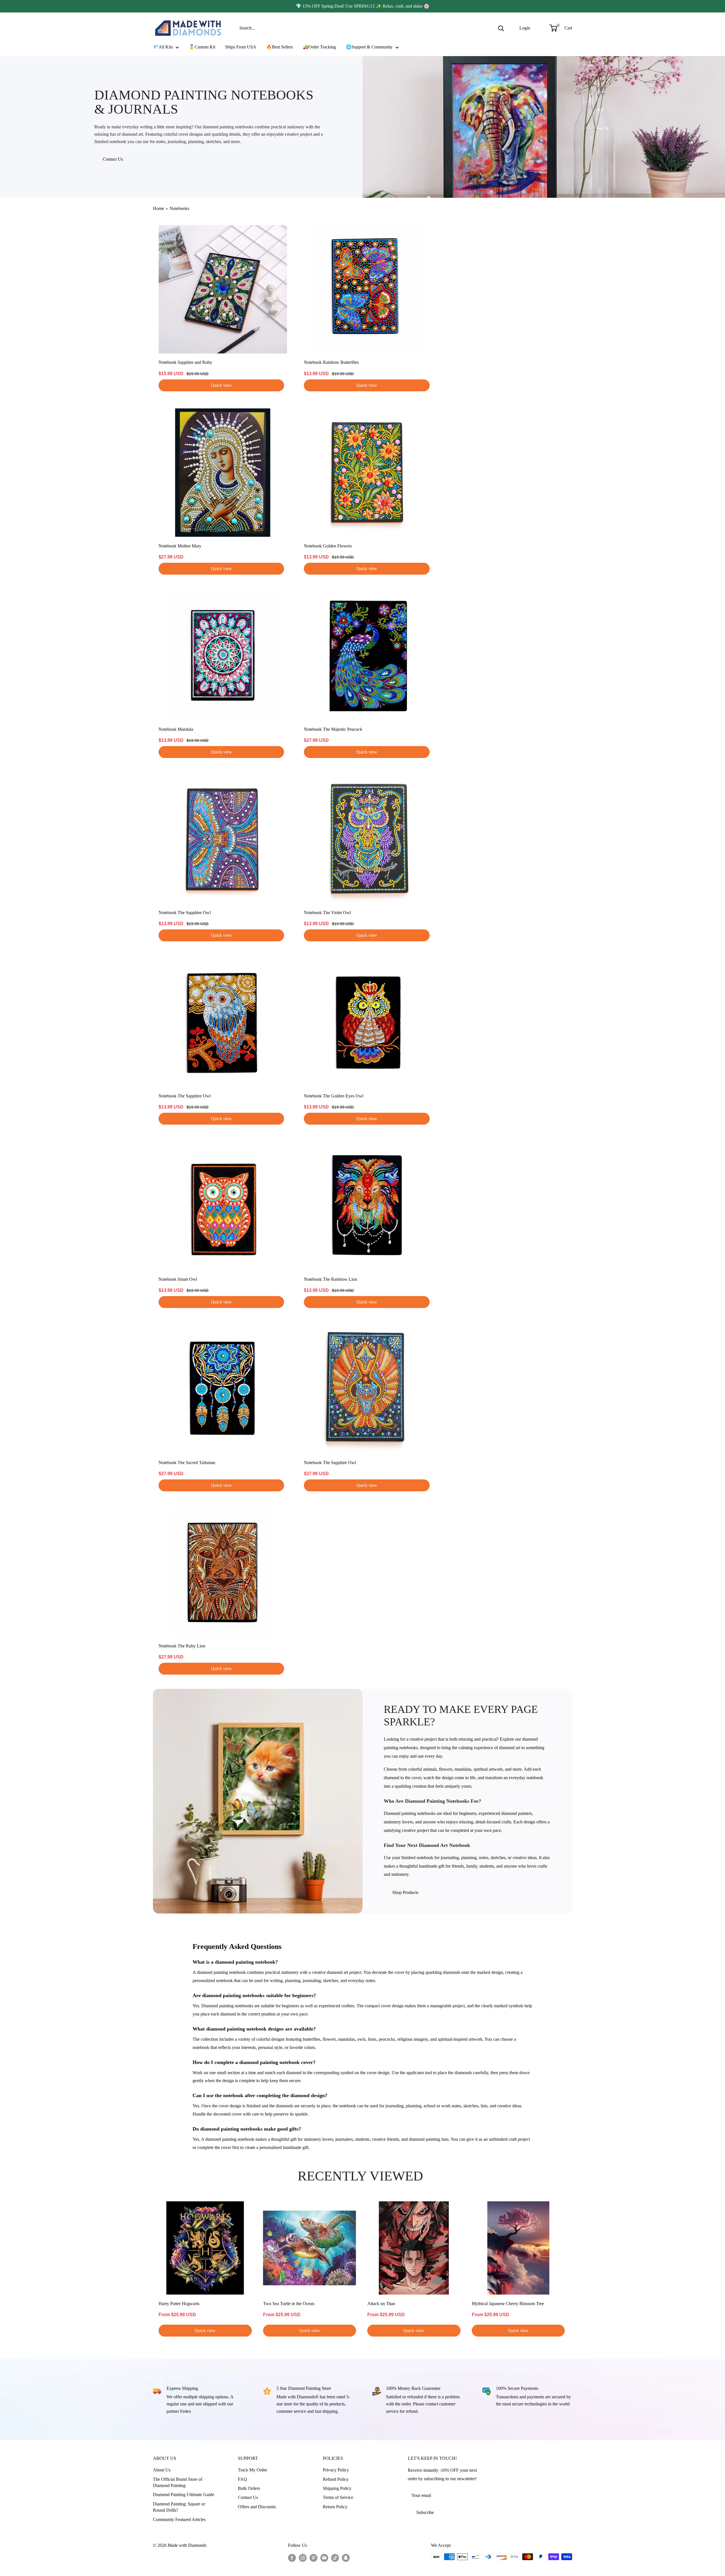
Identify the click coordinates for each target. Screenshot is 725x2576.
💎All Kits (163, 47)
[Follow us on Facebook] (292, 2558)
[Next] (572, 2269)
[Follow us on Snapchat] (346, 2558)
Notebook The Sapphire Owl (185, 913)
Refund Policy (336, 2479)
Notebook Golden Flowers (328, 546)
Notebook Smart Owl (178, 1279)
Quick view (221, 385)
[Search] (501, 28)
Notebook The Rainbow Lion (330, 1279)
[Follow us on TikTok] (335, 2558)
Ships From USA (241, 47)
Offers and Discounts (257, 2507)
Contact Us (113, 159)
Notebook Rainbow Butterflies (331, 362)
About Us (162, 2470)
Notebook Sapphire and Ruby (185, 362)
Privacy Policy (336, 2470)
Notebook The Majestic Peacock (333, 729)
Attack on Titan (381, 2303)
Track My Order (252, 2470)
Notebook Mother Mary (180, 546)
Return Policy (335, 2507)
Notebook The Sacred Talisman (187, 1463)
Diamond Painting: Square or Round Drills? (179, 2507)
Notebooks (179, 208)
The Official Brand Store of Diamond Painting (178, 2482)
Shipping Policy (337, 2488)
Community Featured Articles (179, 2519)
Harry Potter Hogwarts (179, 2303)
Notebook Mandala (176, 729)
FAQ (242, 2479)
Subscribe (425, 2512)
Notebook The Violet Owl (327, 913)
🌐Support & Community (369, 47)
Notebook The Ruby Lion (182, 1646)
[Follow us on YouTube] (324, 2558)
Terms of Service (338, 2497)
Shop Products (405, 1892)
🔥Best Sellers (280, 47)
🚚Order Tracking (319, 47)
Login (525, 28)
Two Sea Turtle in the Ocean (289, 2303)
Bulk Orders (249, 2488)
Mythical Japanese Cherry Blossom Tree (508, 2303)
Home (158, 208)
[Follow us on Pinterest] (314, 2558)
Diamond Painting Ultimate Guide (184, 2495)
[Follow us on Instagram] (303, 2558)
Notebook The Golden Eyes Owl (334, 1096)
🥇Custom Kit (202, 47)
